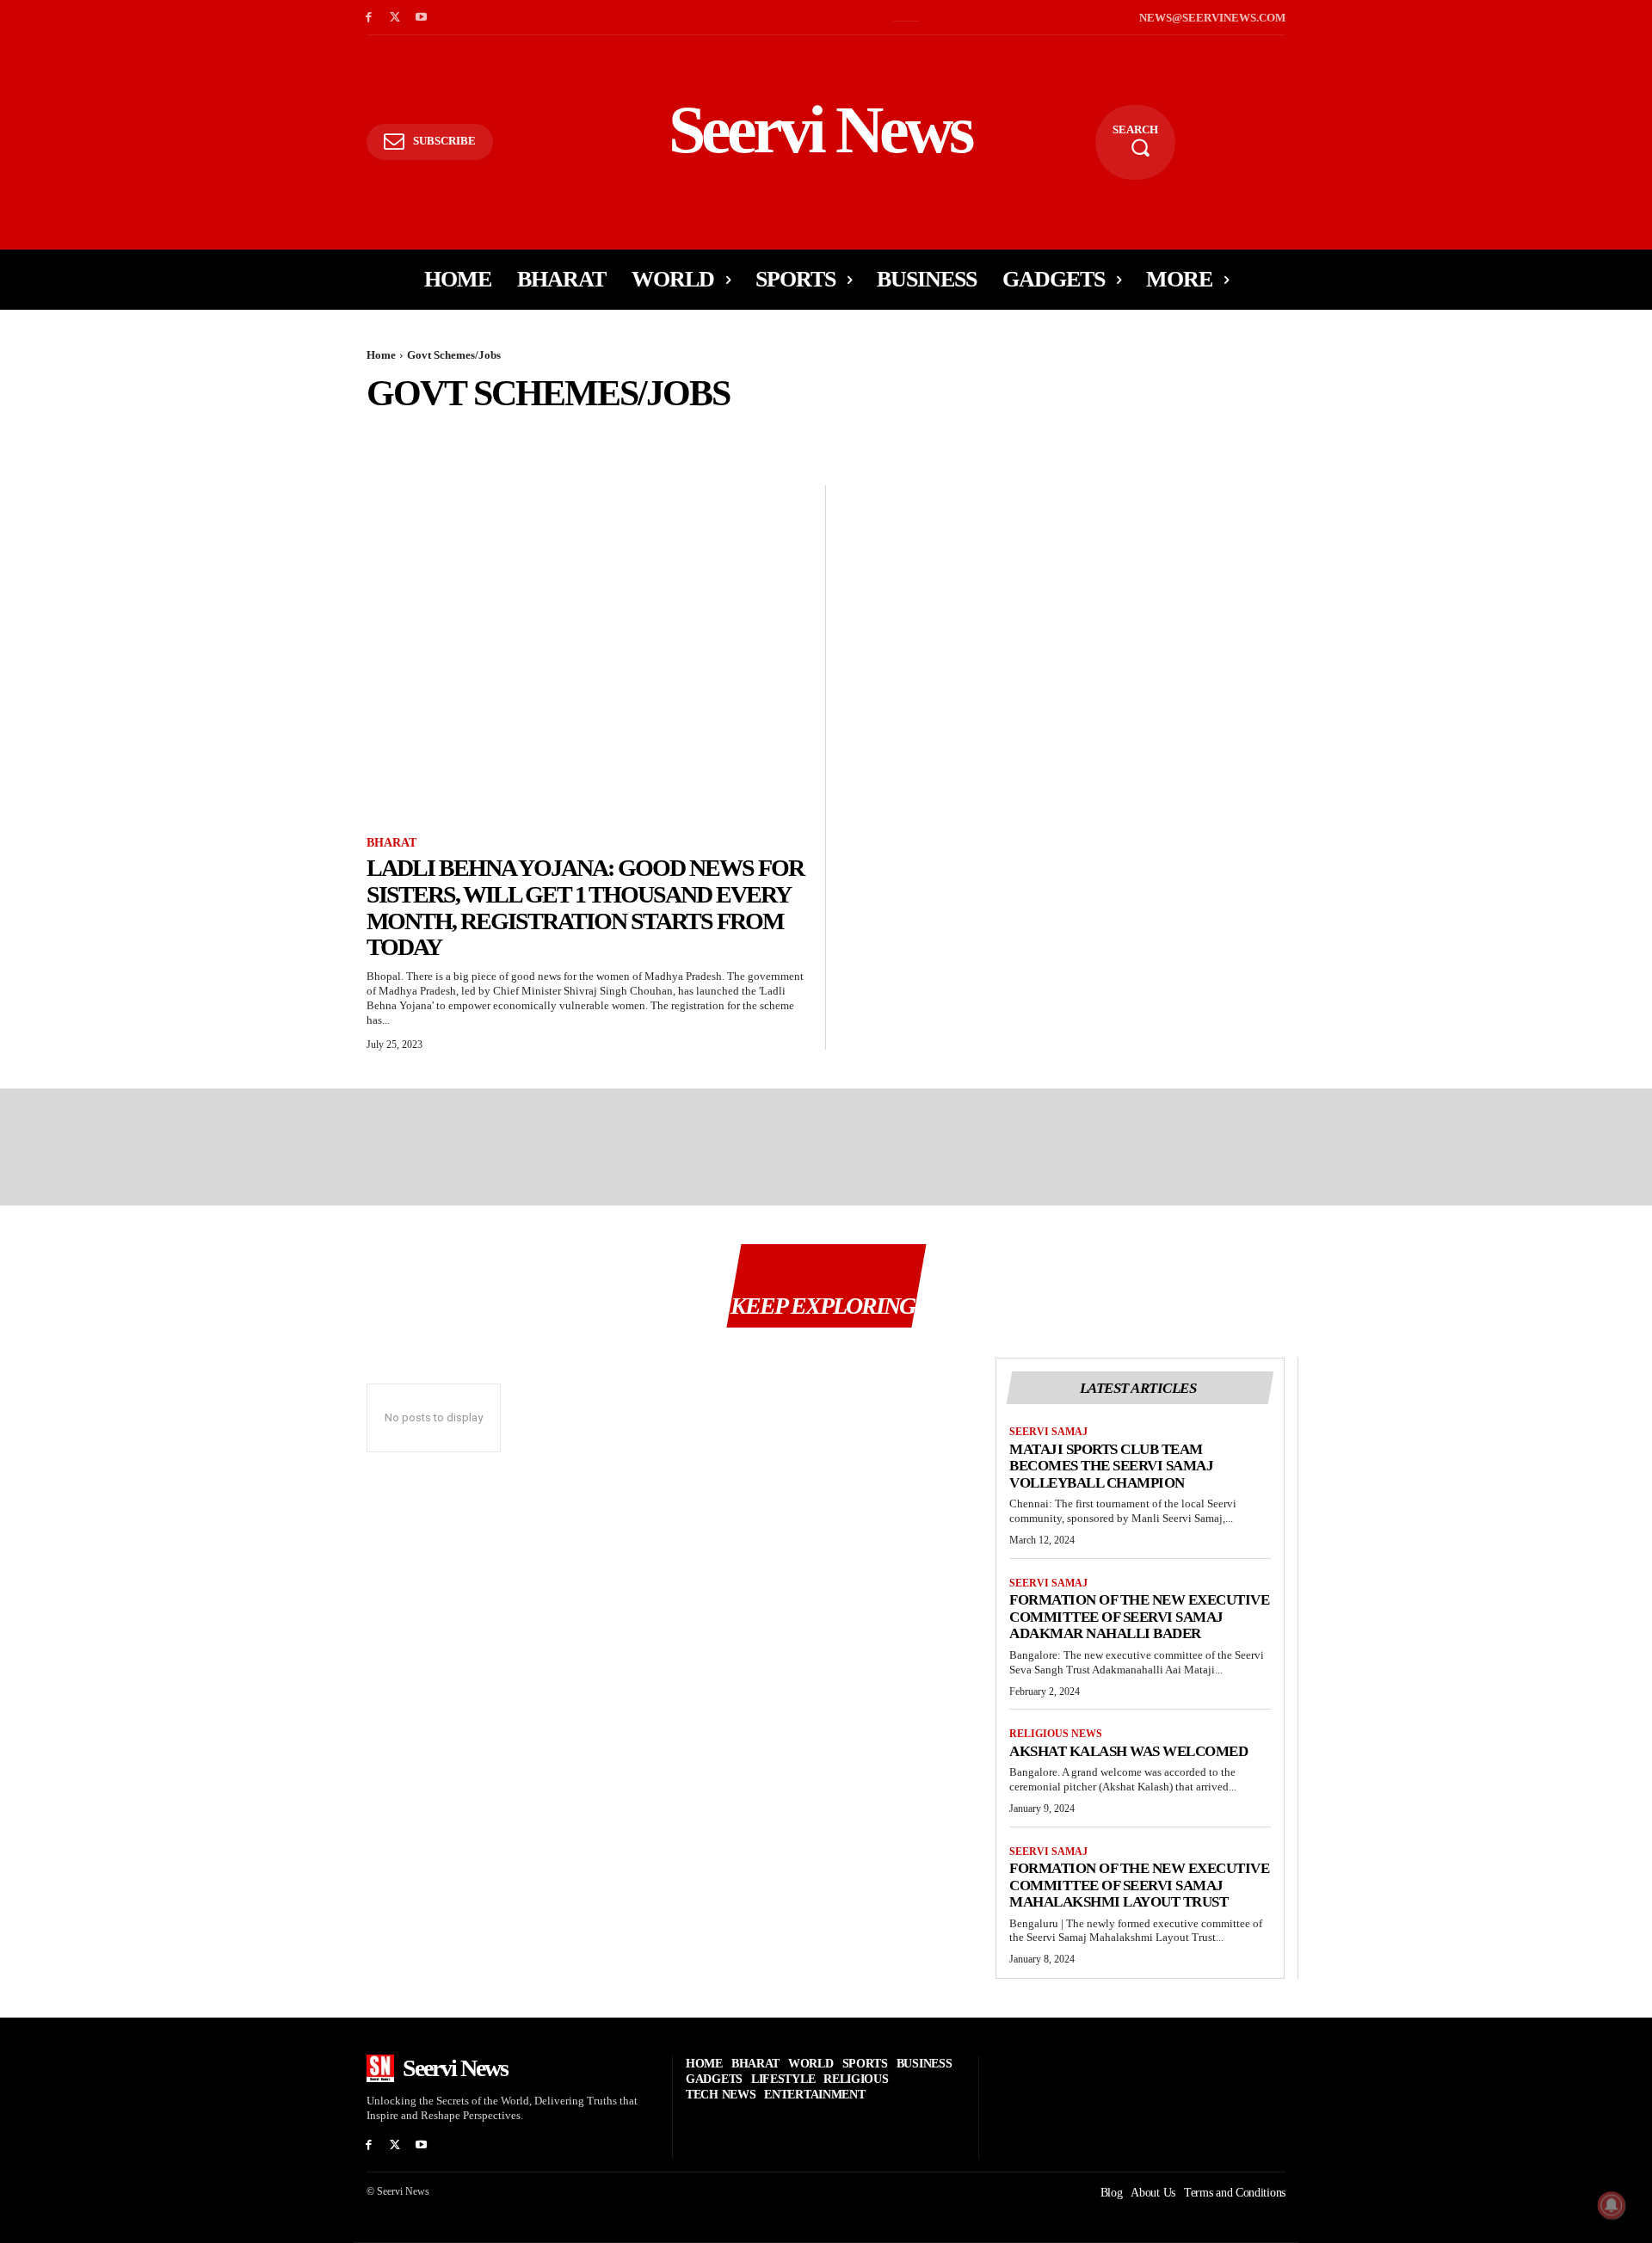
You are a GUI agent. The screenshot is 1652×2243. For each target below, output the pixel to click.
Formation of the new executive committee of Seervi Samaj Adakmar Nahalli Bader (1139, 1617)
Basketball (601, 437)
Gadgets (1332, 437)
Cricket (978, 437)
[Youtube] (422, 18)
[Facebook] (369, 18)
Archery (526, 437)
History (1456, 437)
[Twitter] (395, 18)
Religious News (1056, 1734)
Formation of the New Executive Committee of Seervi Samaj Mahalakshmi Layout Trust (1139, 1885)
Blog (797, 437)
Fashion (1147, 437)
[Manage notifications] (1612, 2205)
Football (1263, 437)
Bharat (671, 437)
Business (854, 437)
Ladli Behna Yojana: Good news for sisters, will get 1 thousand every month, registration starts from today (585, 907)
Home (381, 355)
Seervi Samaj (1048, 1432)
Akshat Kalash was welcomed (1128, 1751)
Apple (387, 437)
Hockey (1517, 437)
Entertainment (1062, 437)
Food (1203, 437)
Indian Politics (1600, 437)
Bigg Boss (736, 437)
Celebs (918, 437)
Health (1395, 437)
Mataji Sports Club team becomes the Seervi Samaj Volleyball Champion (1111, 1466)
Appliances (453, 437)
